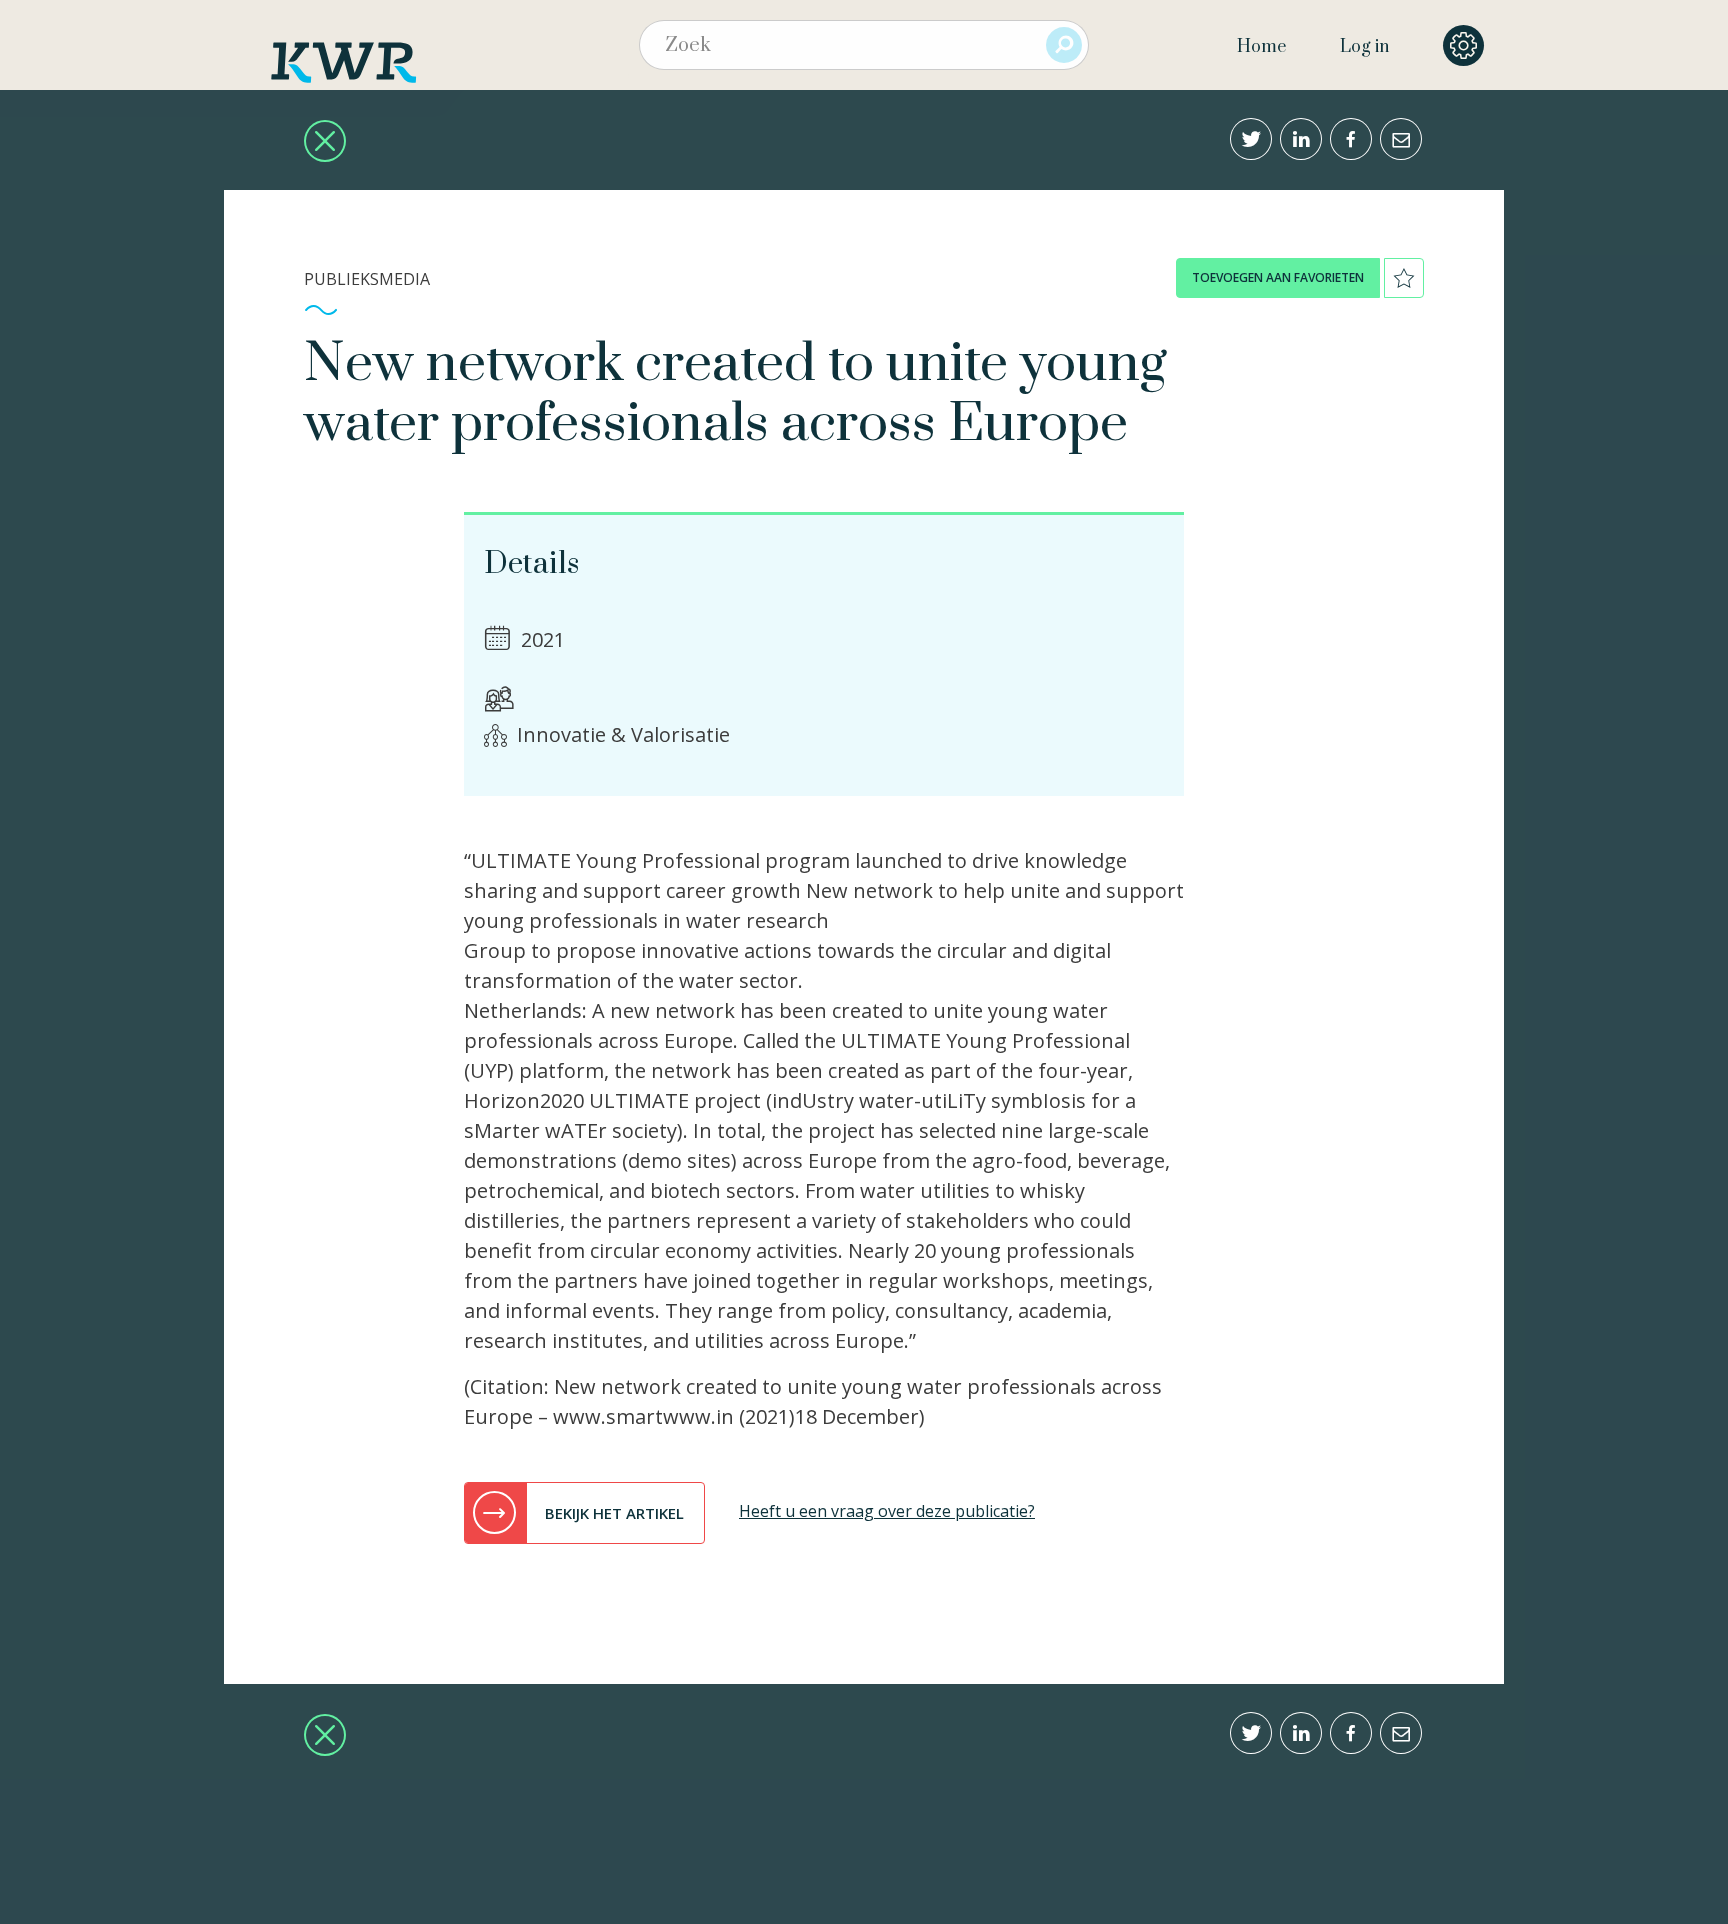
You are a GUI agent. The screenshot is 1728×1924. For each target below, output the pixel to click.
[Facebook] (1351, 139)
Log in (1364, 47)
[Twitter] (1251, 139)
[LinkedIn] (1301, 139)
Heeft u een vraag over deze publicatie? (887, 1511)
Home (1261, 47)
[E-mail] (1401, 139)
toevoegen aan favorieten (1278, 277)
